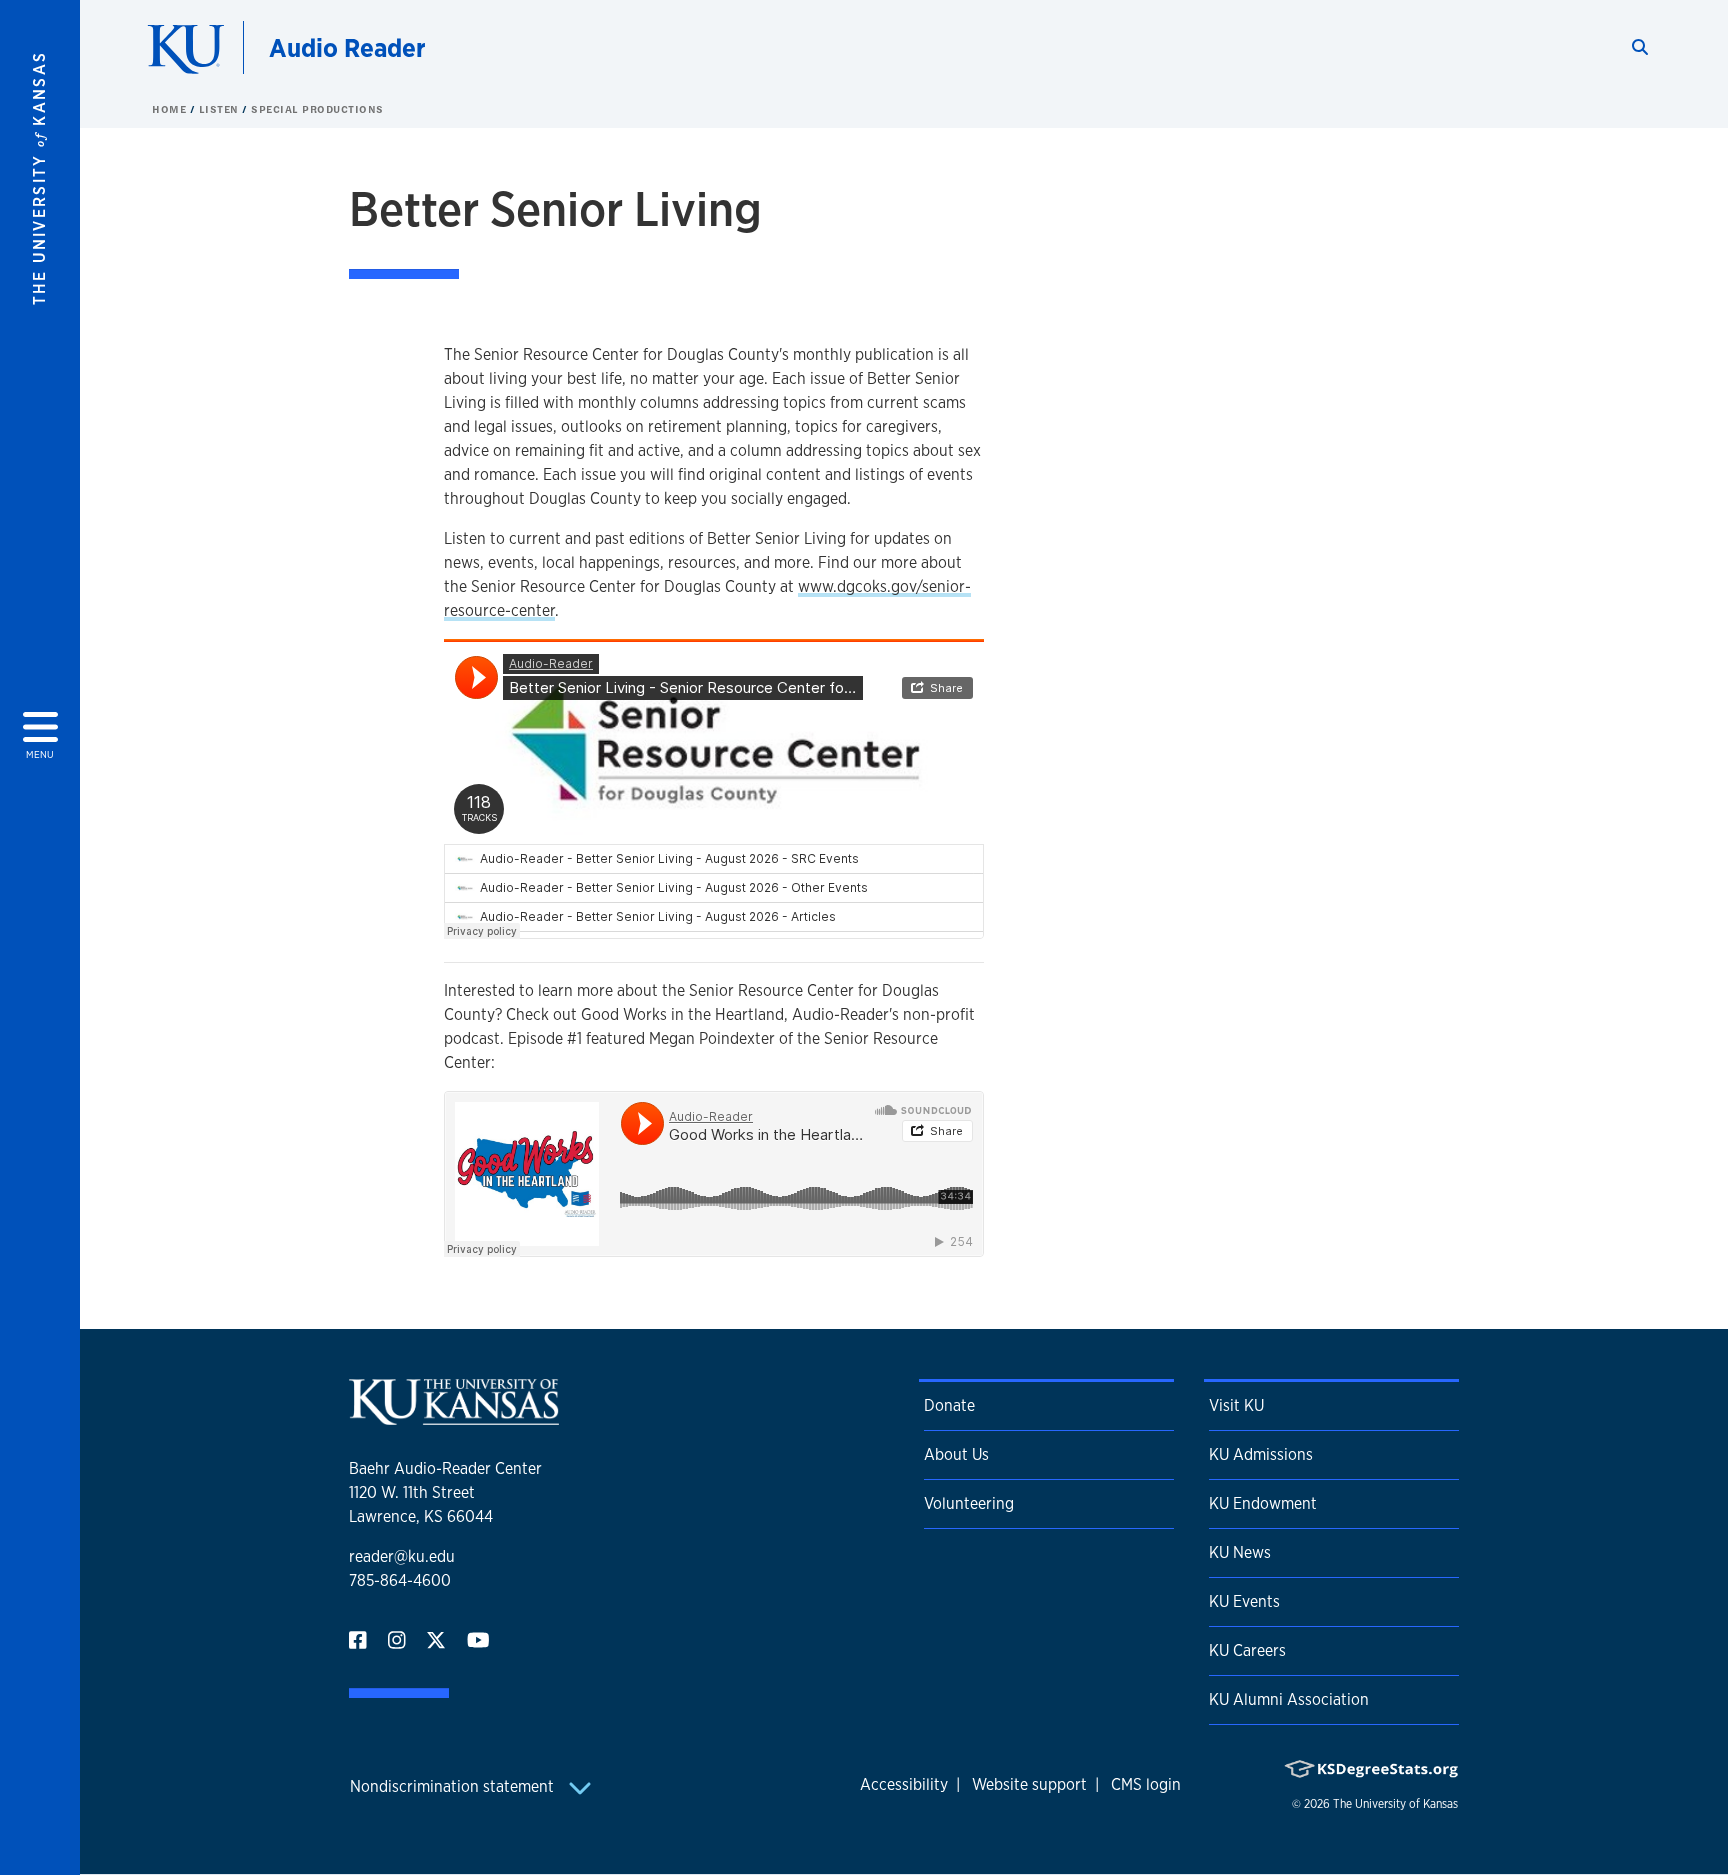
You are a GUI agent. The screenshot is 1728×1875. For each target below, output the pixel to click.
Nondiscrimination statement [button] (454, 1786)
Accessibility (904, 1784)
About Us (956, 1454)
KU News (1240, 1552)
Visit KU (1236, 1405)
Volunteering (969, 1503)
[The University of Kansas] (454, 1416)
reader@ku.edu (402, 1556)
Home (171, 109)
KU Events (1244, 1601)
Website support (1029, 1784)
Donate (949, 1405)
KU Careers (1247, 1650)
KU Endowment (1263, 1503)
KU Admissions (1261, 1454)
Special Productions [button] (317, 109)
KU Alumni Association (1289, 1699)
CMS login (1146, 1784)
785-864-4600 (400, 1580)
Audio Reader (347, 47)
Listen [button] (221, 109)
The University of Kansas (1395, 1804)
